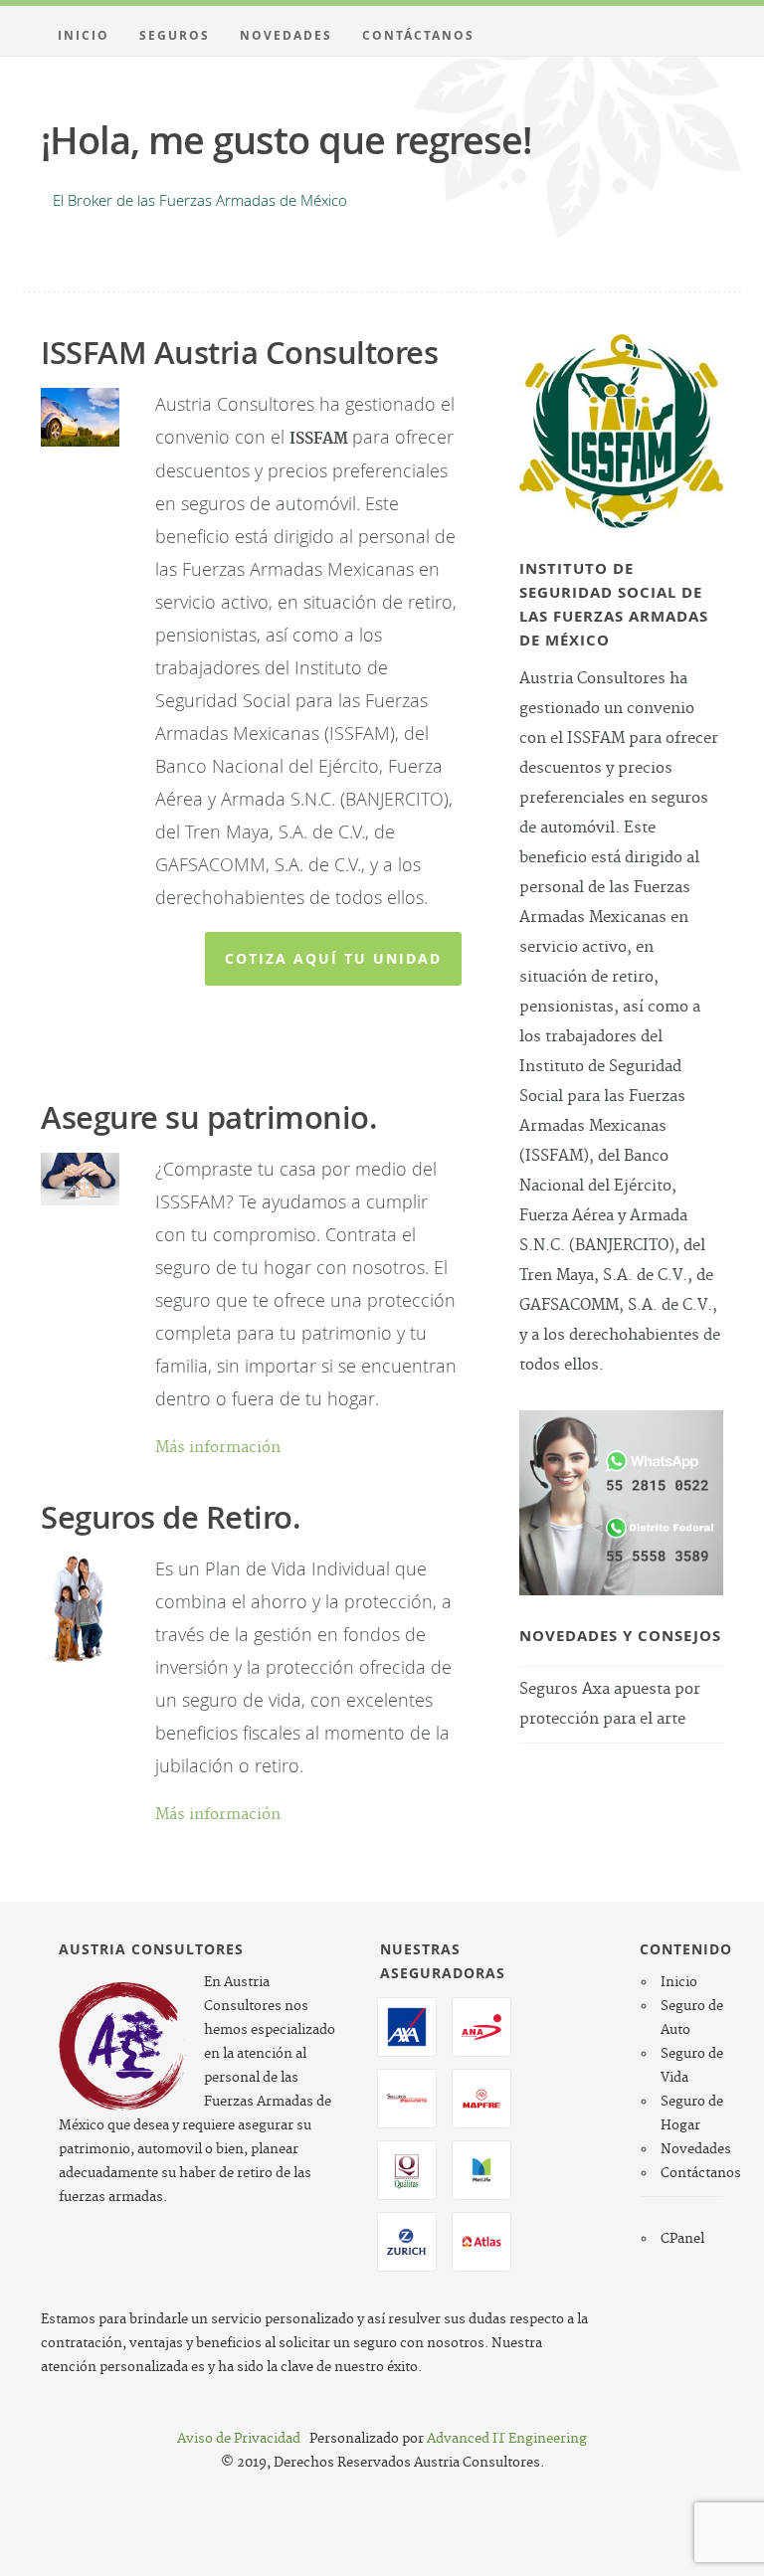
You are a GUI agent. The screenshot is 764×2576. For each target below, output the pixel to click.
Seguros (175, 35)
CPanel (682, 2239)
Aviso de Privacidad (239, 2439)
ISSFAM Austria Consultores (239, 352)
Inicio (84, 35)
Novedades (286, 35)
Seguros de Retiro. (171, 1517)
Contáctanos (418, 35)
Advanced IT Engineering (507, 2439)
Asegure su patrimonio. (209, 1117)
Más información (218, 1448)
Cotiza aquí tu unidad (333, 958)
